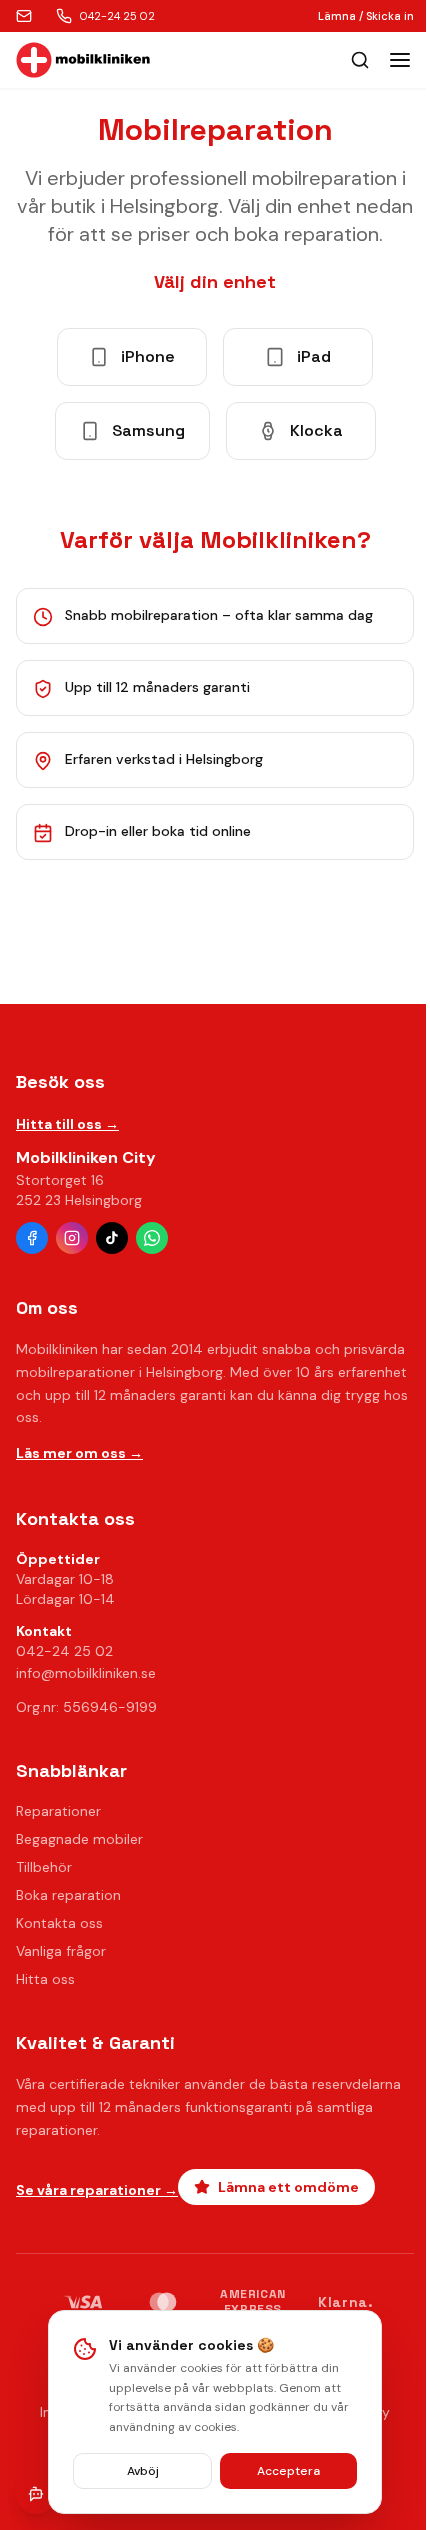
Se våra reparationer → (97, 2190)
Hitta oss (45, 1979)
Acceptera (288, 2471)
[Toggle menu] (400, 60)
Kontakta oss (59, 1923)
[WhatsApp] (152, 1238)
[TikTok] (112, 1238)
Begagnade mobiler (79, 1839)
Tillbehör (44, 1867)
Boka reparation (68, 1895)
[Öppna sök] (360, 60)
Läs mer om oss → (79, 1453)
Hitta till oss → (67, 1124)
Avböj (143, 2471)
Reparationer (58, 1811)
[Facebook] (32, 1238)
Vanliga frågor (61, 1951)
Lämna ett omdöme (288, 2187)
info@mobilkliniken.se (86, 1673)
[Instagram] (72, 1238)
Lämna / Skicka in (366, 16)
